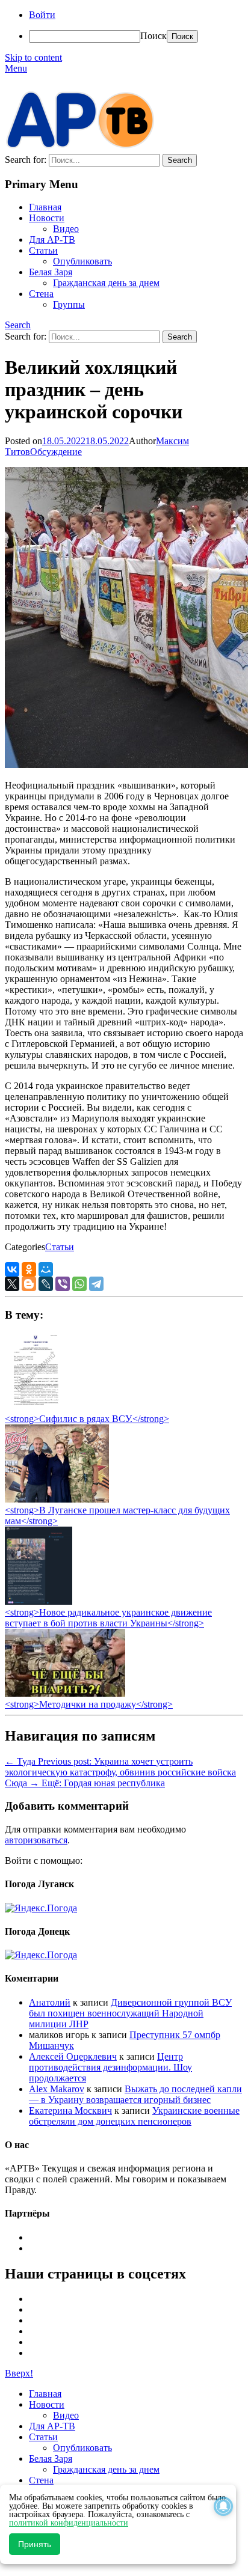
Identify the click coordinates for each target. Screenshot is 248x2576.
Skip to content (33, 57)
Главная (45, 207)
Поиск (153, 36)
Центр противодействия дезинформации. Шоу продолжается (110, 2067)
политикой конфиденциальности (69, 2523)
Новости (47, 218)
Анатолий (50, 2002)
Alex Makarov (57, 2089)
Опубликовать (82, 261)
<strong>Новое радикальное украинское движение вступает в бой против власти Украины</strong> (108, 1618)
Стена (41, 294)
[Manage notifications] (223, 2506)
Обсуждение (56, 452)
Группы (69, 304)
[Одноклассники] (29, 1269)
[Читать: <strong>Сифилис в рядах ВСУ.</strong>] (33, 1408)
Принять (35, 2544)
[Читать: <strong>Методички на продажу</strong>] (65, 1693)
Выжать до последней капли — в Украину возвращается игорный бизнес (135, 2094)
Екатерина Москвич (70, 2111)
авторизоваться (36, 1840)
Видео (66, 229)
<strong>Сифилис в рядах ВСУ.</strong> (87, 1419)
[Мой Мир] (46, 1269)
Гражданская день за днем (106, 283)
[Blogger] (29, 1284)
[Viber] (63, 1284)
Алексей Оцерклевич (73, 2056)
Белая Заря (51, 272)
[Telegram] (96, 1284)
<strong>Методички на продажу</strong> (89, 1704)
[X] (12, 1284)
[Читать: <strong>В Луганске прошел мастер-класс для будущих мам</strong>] (57, 1499)
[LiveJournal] (46, 1284)
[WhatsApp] (79, 1284)
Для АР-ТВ (52, 240)
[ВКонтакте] (12, 1269)
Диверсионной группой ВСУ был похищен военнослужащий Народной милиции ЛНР (130, 2013)
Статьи (43, 250)
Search (18, 325)
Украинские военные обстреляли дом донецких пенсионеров (134, 2116)
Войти (42, 15)
